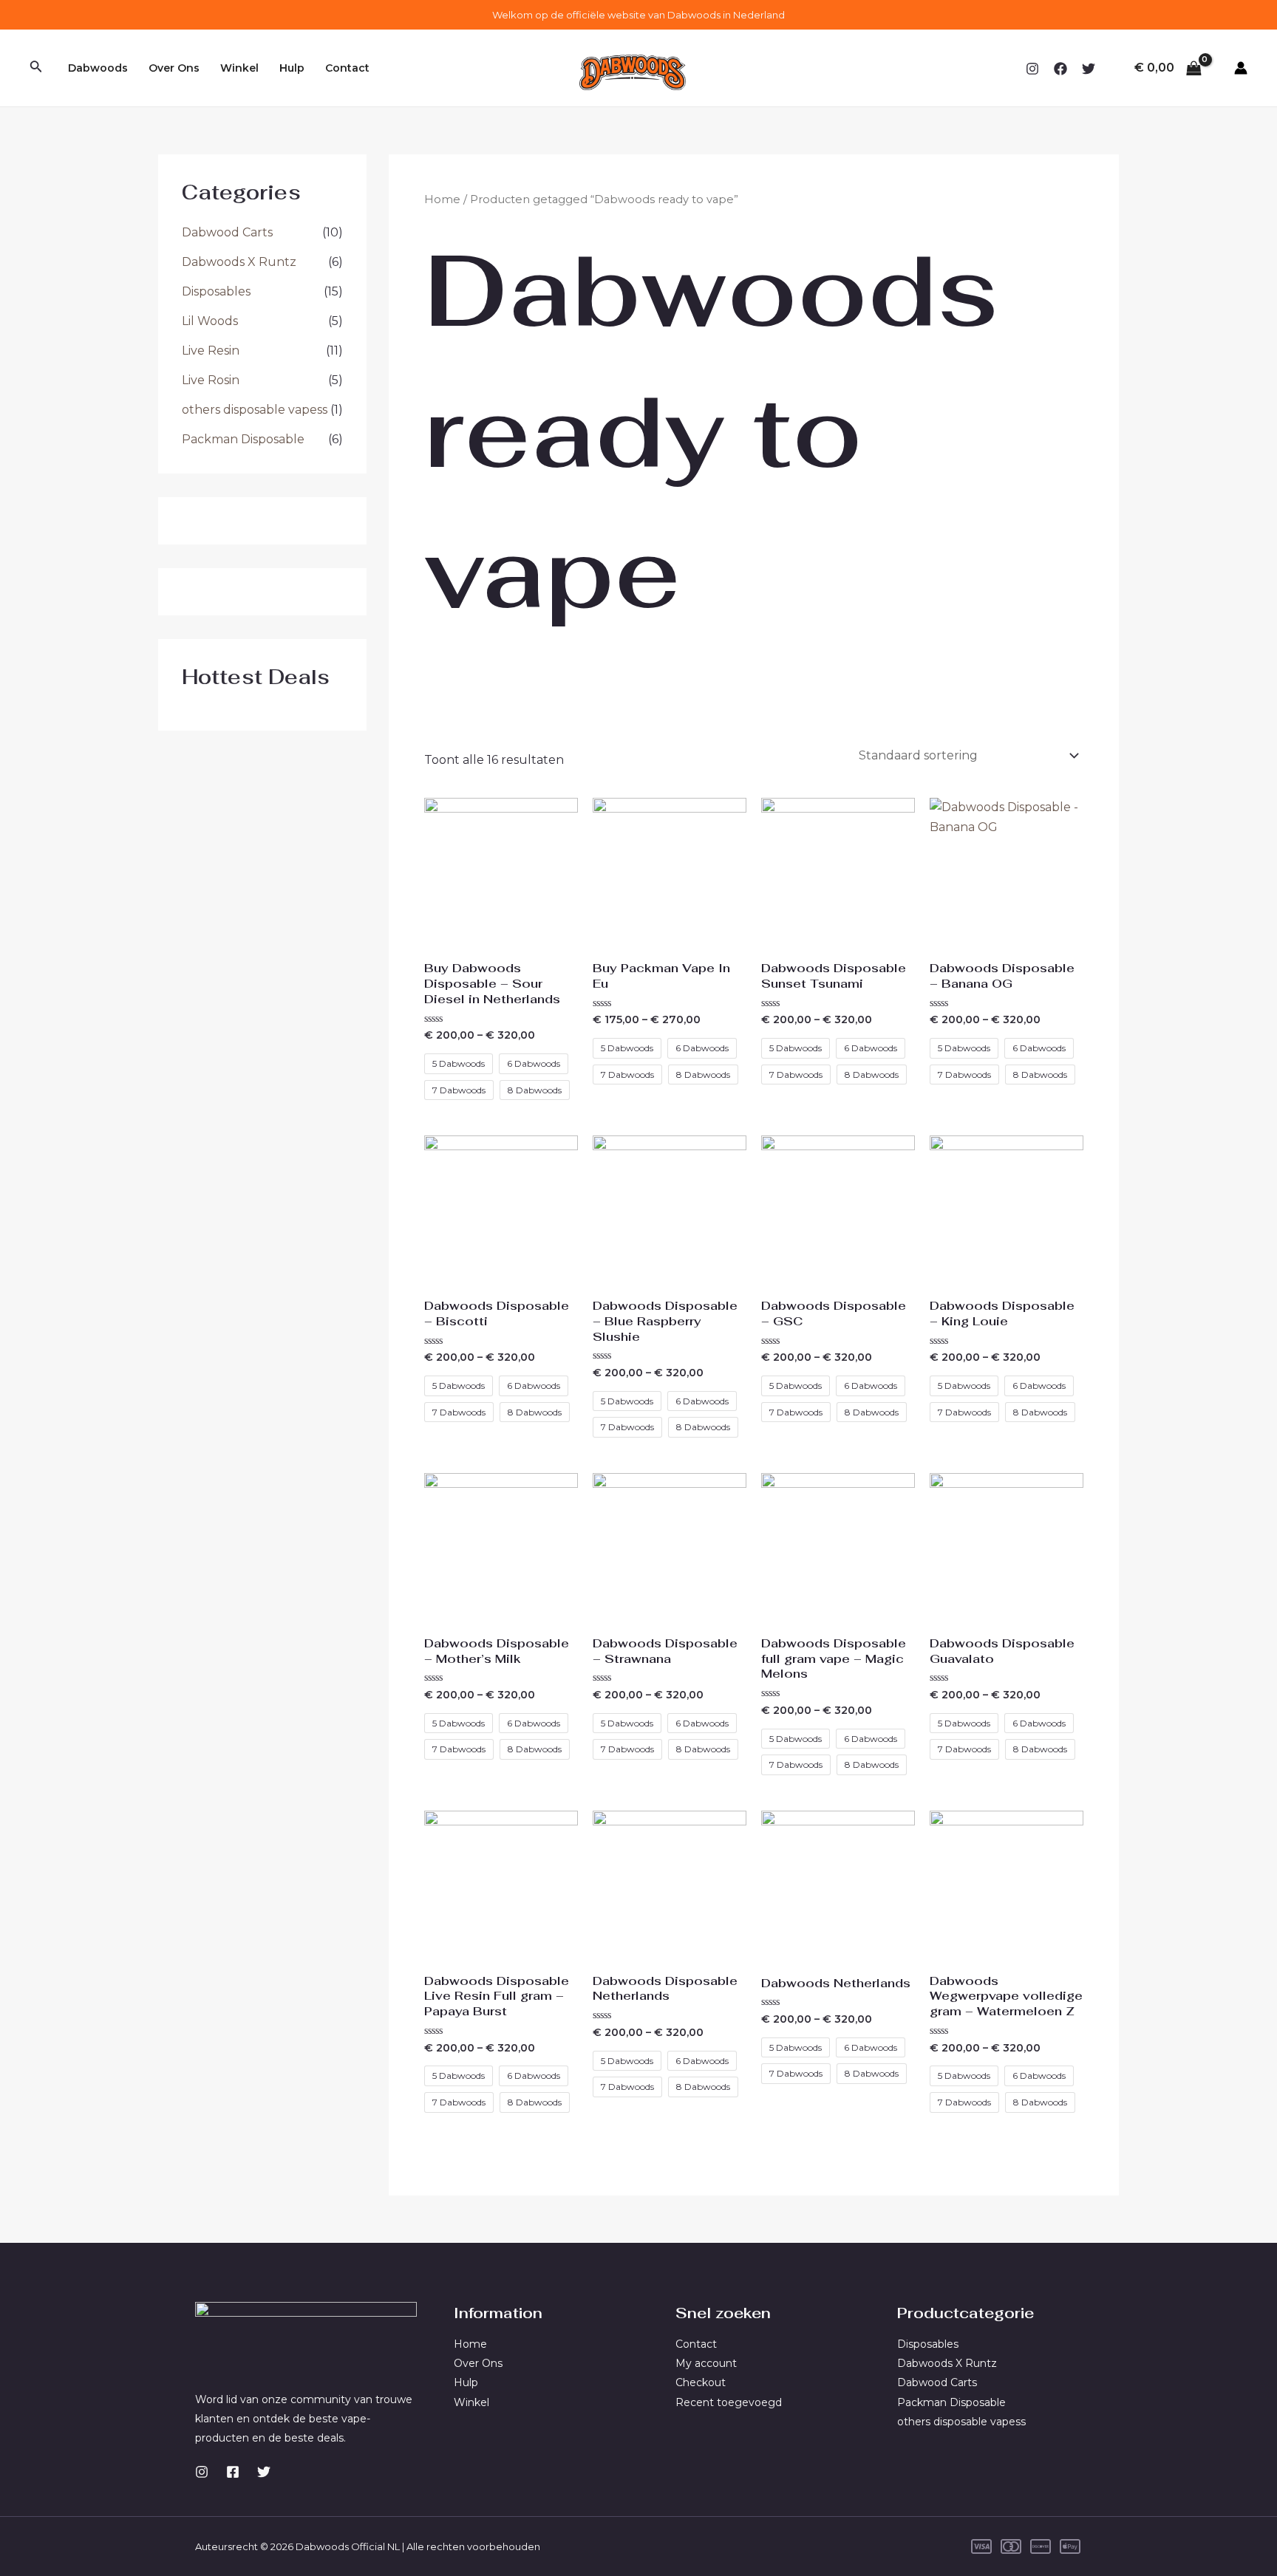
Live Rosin (211, 380)
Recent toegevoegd (729, 2402)
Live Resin (211, 351)
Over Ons (174, 68)
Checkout (701, 2382)
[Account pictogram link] (1241, 68)
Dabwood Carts (227, 232)
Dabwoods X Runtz (239, 262)
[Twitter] (1089, 69)
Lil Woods (210, 321)
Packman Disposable (243, 439)
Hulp (292, 68)
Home (442, 199)
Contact (347, 68)
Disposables (216, 291)
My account (706, 2363)
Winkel (239, 68)
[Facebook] (1060, 69)
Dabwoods (98, 68)
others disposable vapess (255, 410)
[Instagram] (1032, 69)
